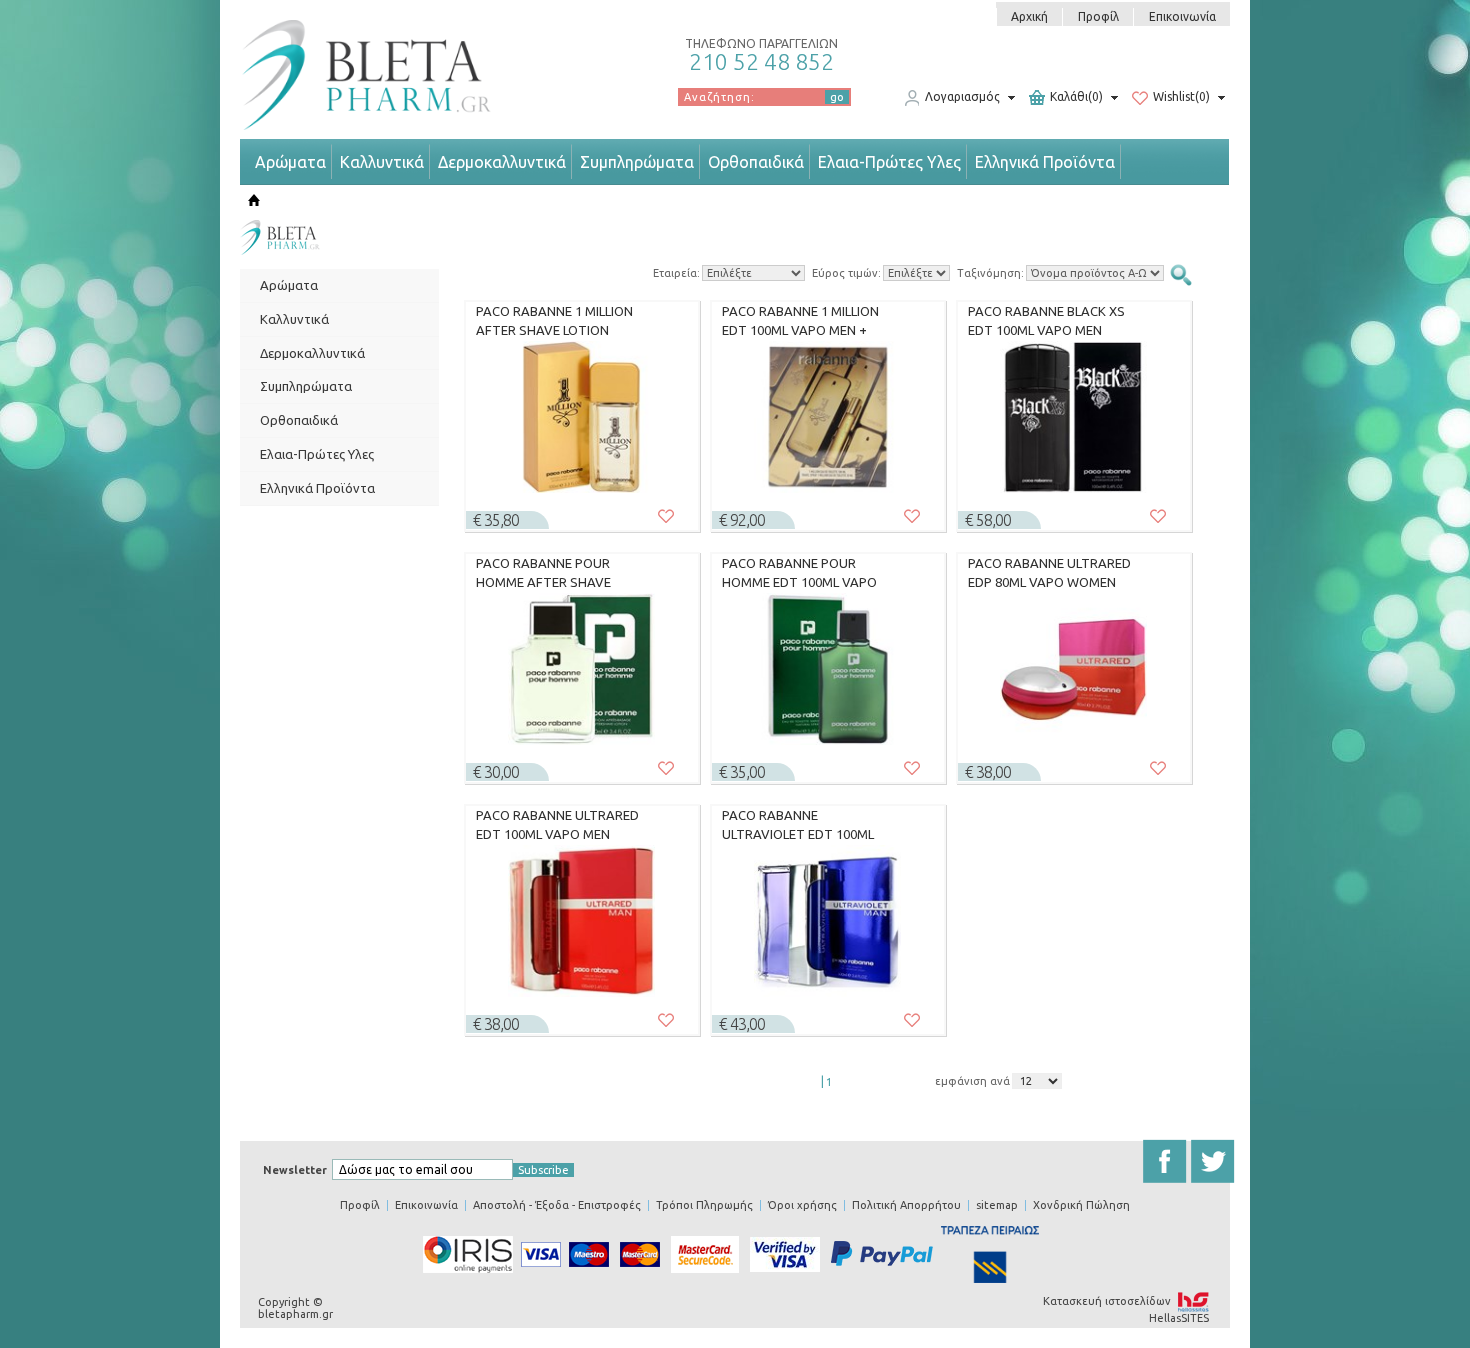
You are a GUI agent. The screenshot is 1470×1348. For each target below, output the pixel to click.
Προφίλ (1098, 16)
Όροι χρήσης (802, 1205)
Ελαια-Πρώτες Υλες (889, 162)
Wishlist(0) (1181, 97)
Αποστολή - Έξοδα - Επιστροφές (557, 1205)
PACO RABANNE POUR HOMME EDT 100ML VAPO (799, 573)
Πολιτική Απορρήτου (906, 1205)
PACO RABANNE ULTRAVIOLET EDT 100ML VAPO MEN (798, 825)
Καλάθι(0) (1076, 97)
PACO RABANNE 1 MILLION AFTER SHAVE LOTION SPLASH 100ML (554, 321)
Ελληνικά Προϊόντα (1045, 162)
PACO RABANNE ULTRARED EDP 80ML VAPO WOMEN (1049, 573)
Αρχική (1029, 16)
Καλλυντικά (382, 162)
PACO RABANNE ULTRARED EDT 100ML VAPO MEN (557, 825)
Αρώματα (290, 162)
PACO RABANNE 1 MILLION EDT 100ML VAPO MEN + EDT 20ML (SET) (800, 321)
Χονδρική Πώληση (1081, 1205)
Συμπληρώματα (637, 162)
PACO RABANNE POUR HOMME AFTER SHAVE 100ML (543, 573)
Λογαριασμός (962, 97)
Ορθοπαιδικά (756, 162)
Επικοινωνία (1182, 16)
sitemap (997, 1205)
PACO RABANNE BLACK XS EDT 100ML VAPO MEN (1046, 321)
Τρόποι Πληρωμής (704, 1205)
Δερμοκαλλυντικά (502, 162)
